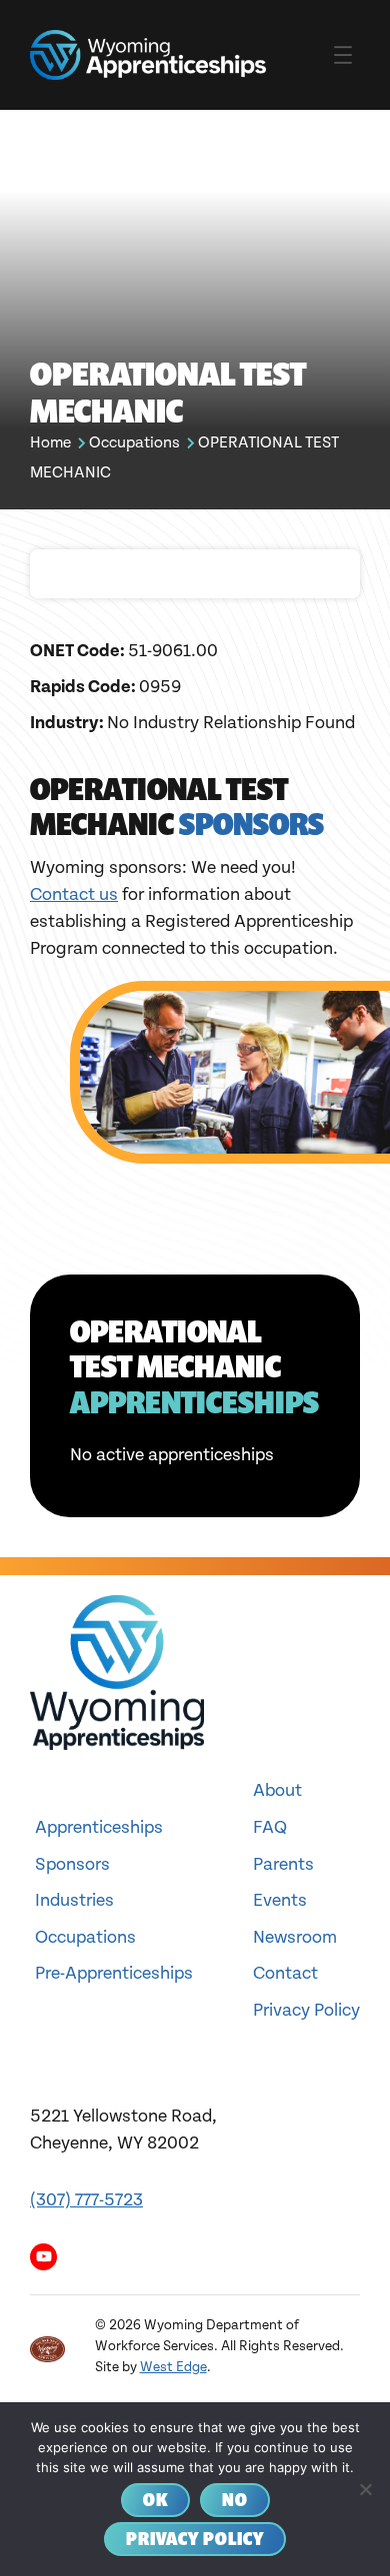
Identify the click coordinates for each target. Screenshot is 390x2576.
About (277, 1790)
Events (280, 1900)
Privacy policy (195, 2539)
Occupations (134, 443)
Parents (283, 1864)
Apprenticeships (99, 1827)
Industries (74, 1900)
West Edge (173, 2367)
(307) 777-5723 (86, 2200)
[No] (365, 2489)
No (235, 2500)
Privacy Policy (306, 2010)
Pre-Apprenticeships (114, 1973)
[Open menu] (343, 55)
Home (50, 443)
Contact (285, 1973)
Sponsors (72, 1864)
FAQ (270, 1827)
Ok (155, 2500)
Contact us (74, 894)
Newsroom (295, 1937)
